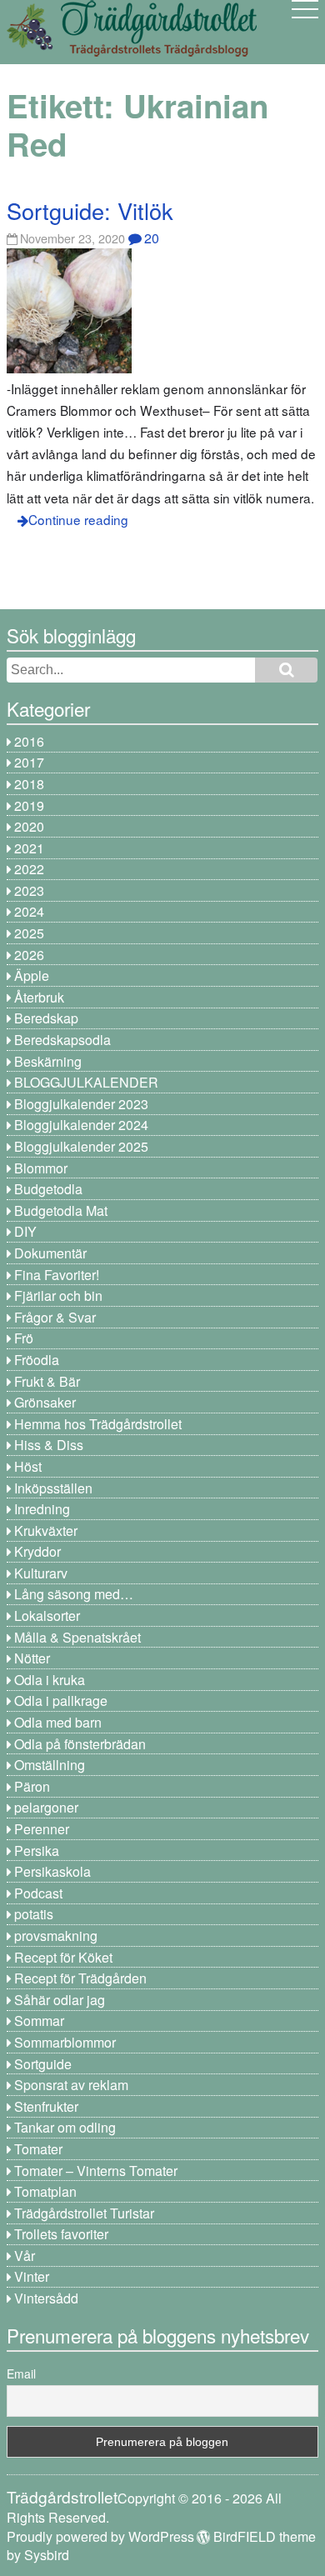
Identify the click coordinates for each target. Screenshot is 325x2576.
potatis (34, 1914)
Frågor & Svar (55, 1317)
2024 (29, 911)
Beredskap (46, 1018)
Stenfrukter (46, 2106)
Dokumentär (50, 1253)
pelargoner (46, 1807)
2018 (29, 784)
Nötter (32, 1658)
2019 (29, 805)
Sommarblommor (65, 2042)
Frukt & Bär (47, 1381)
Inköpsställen (53, 1488)
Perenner (42, 1829)
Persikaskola (52, 1871)
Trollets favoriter (61, 2234)
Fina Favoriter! (57, 1275)
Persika (37, 1851)
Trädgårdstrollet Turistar (84, 2213)
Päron (32, 1786)
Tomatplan (45, 2191)
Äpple (32, 975)
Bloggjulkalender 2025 (81, 1146)
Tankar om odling (65, 2127)
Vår (25, 2256)
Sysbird (47, 2555)
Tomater (38, 2149)
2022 (29, 869)
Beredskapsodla (62, 1040)
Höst (28, 1466)
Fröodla (37, 1360)
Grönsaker (45, 1402)
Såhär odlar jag (60, 2000)
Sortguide (43, 2064)
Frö (24, 1338)
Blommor (41, 1168)
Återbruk (39, 997)
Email (21, 2373)
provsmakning (56, 1936)
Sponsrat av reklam (71, 2085)
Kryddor (37, 1551)
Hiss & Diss (49, 1445)
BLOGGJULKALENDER (86, 1082)
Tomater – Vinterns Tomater (96, 2171)
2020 (29, 826)
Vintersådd (46, 2298)
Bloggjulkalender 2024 (81, 1125)
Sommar (39, 2021)
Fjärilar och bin (58, 1296)
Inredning (42, 1509)
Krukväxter (46, 1531)
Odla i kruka (50, 1680)
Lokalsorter (47, 1616)
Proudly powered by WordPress (100, 2536)
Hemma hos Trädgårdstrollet (98, 1424)
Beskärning (48, 1061)
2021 (29, 848)
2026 (29, 955)
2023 (29, 890)
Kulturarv (41, 1573)
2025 (29, 933)
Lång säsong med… (74, 1594)
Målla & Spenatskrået (77, 1637)
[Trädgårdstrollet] (132, 50)
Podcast (38, 1893)
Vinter (32, 2276)
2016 (29, 741)
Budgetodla (48, 1189)
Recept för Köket (63, 1957)
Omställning (50, 1765)
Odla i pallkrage (61, 1701)
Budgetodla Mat (61, 1210)
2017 (29, 762)
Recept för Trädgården (80, 1978)
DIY (25, 1231)
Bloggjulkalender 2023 (81, 1104)
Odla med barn (58, 1722)
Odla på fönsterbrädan (80, 1744)
